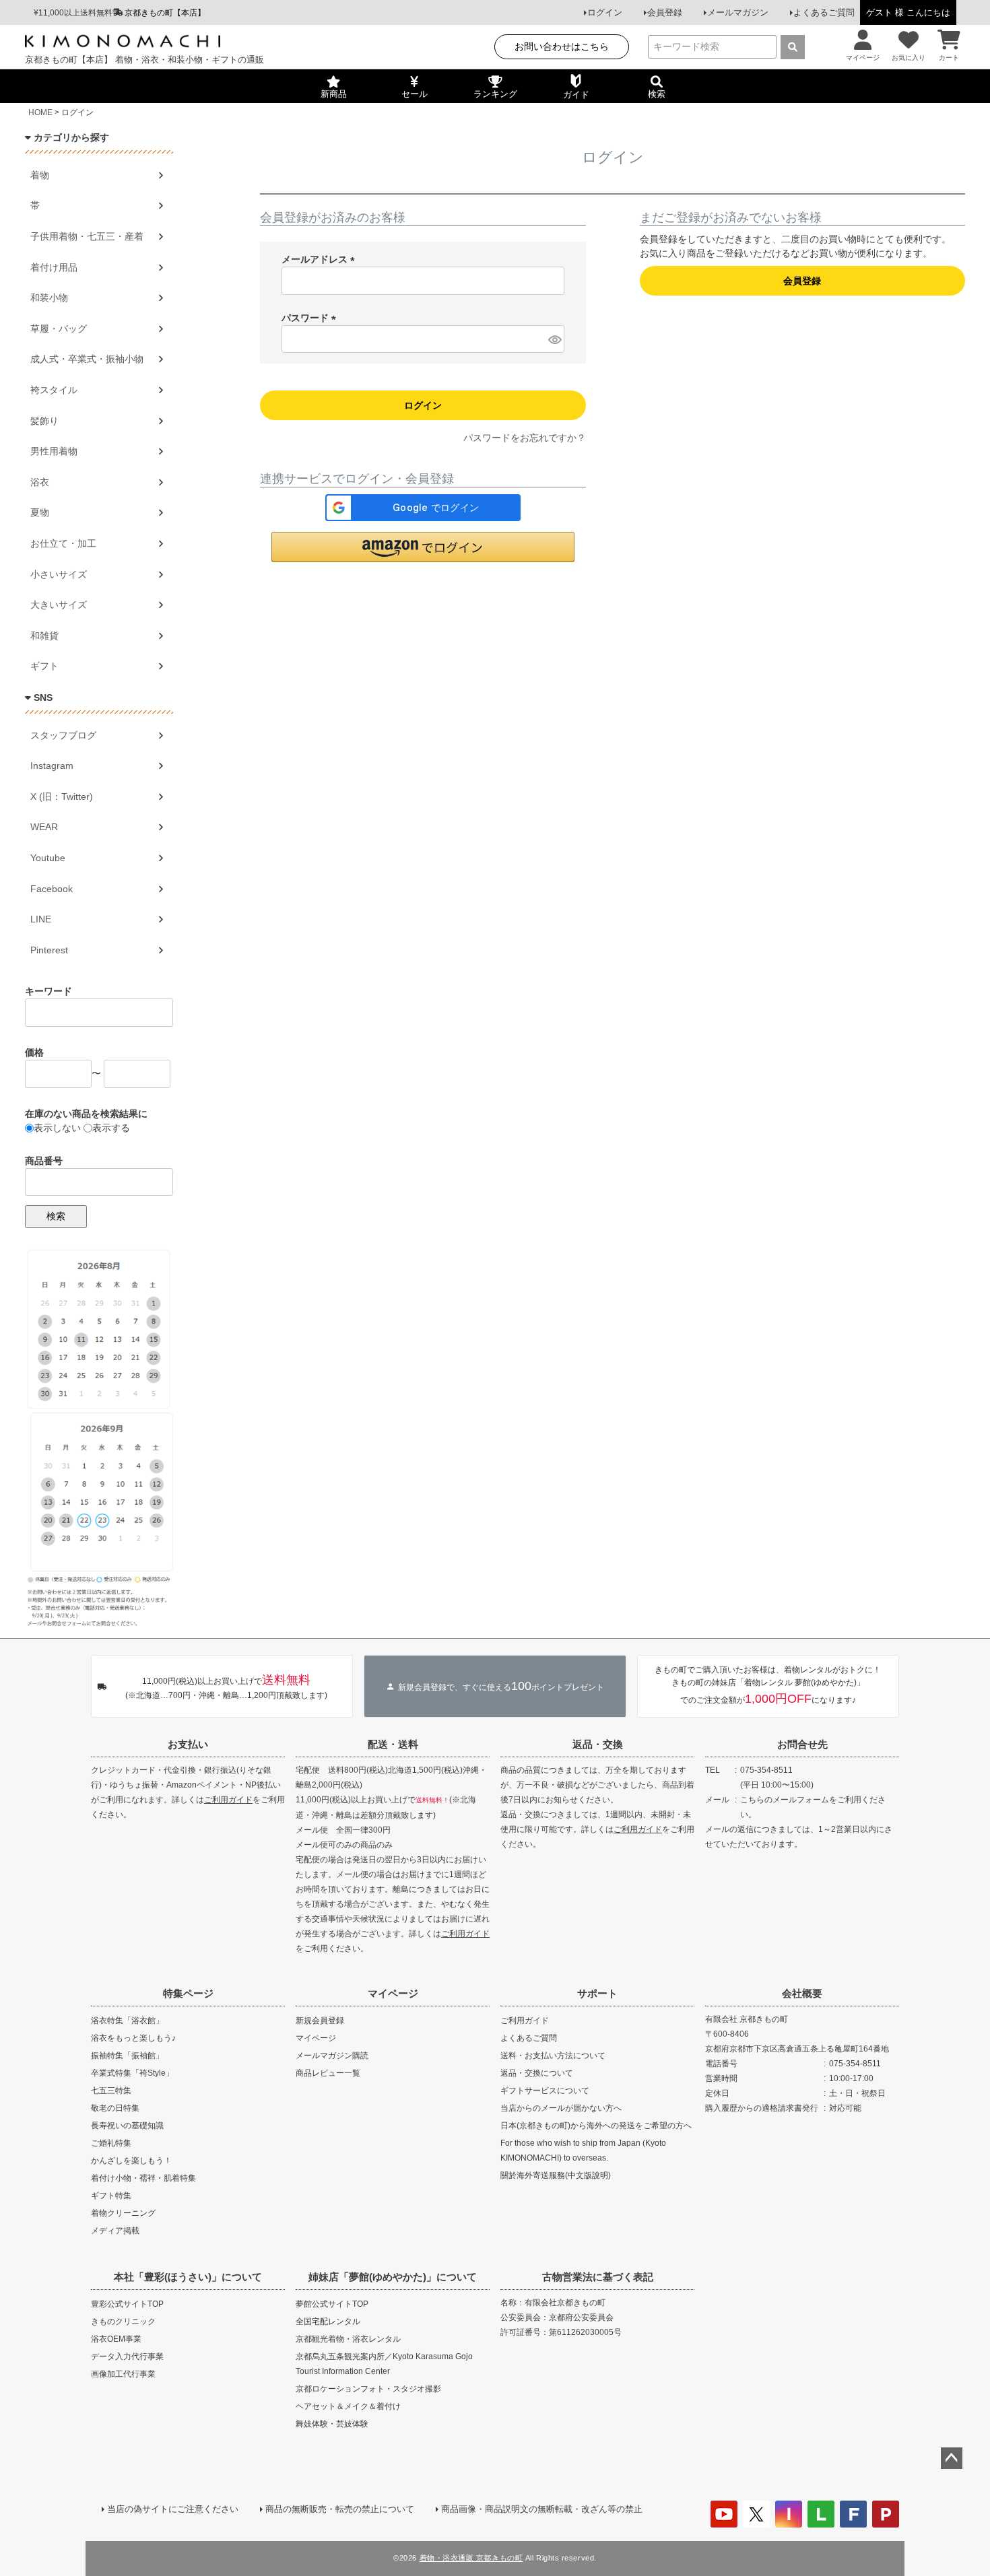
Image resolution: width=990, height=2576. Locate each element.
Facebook (52, 889)
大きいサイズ (59, 605)
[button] (423, 547)
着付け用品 (54, 267)
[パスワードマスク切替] (554, 339)
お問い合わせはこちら (562, 46)
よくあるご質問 (824, 12)
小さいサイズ (59, 574)
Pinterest (49, 950)
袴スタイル (54, 390)
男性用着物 (54, 451)
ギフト (44, 666)
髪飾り (44, 421)
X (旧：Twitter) (62, 796)
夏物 (40, 512)
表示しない (57, 1128)
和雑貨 (44, 636)
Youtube (48, 858)
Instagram (52, 766)
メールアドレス (321, 259)
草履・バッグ (59, 329)
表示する (111, 1128)
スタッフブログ (63, 735)
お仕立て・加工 (63, 543)
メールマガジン (738, 12)
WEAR (44, 827)
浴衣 (40, 482)
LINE (41, 919)
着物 (40, 175)
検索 (56, 1216)
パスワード (311, 318)
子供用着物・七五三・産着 (87, 236)
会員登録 (665, 12)
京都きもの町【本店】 (165, 13)
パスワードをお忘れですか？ (525, 438)
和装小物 (49, 298)
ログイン (605, 12)
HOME (40, 112)
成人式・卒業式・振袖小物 (87, 359)
